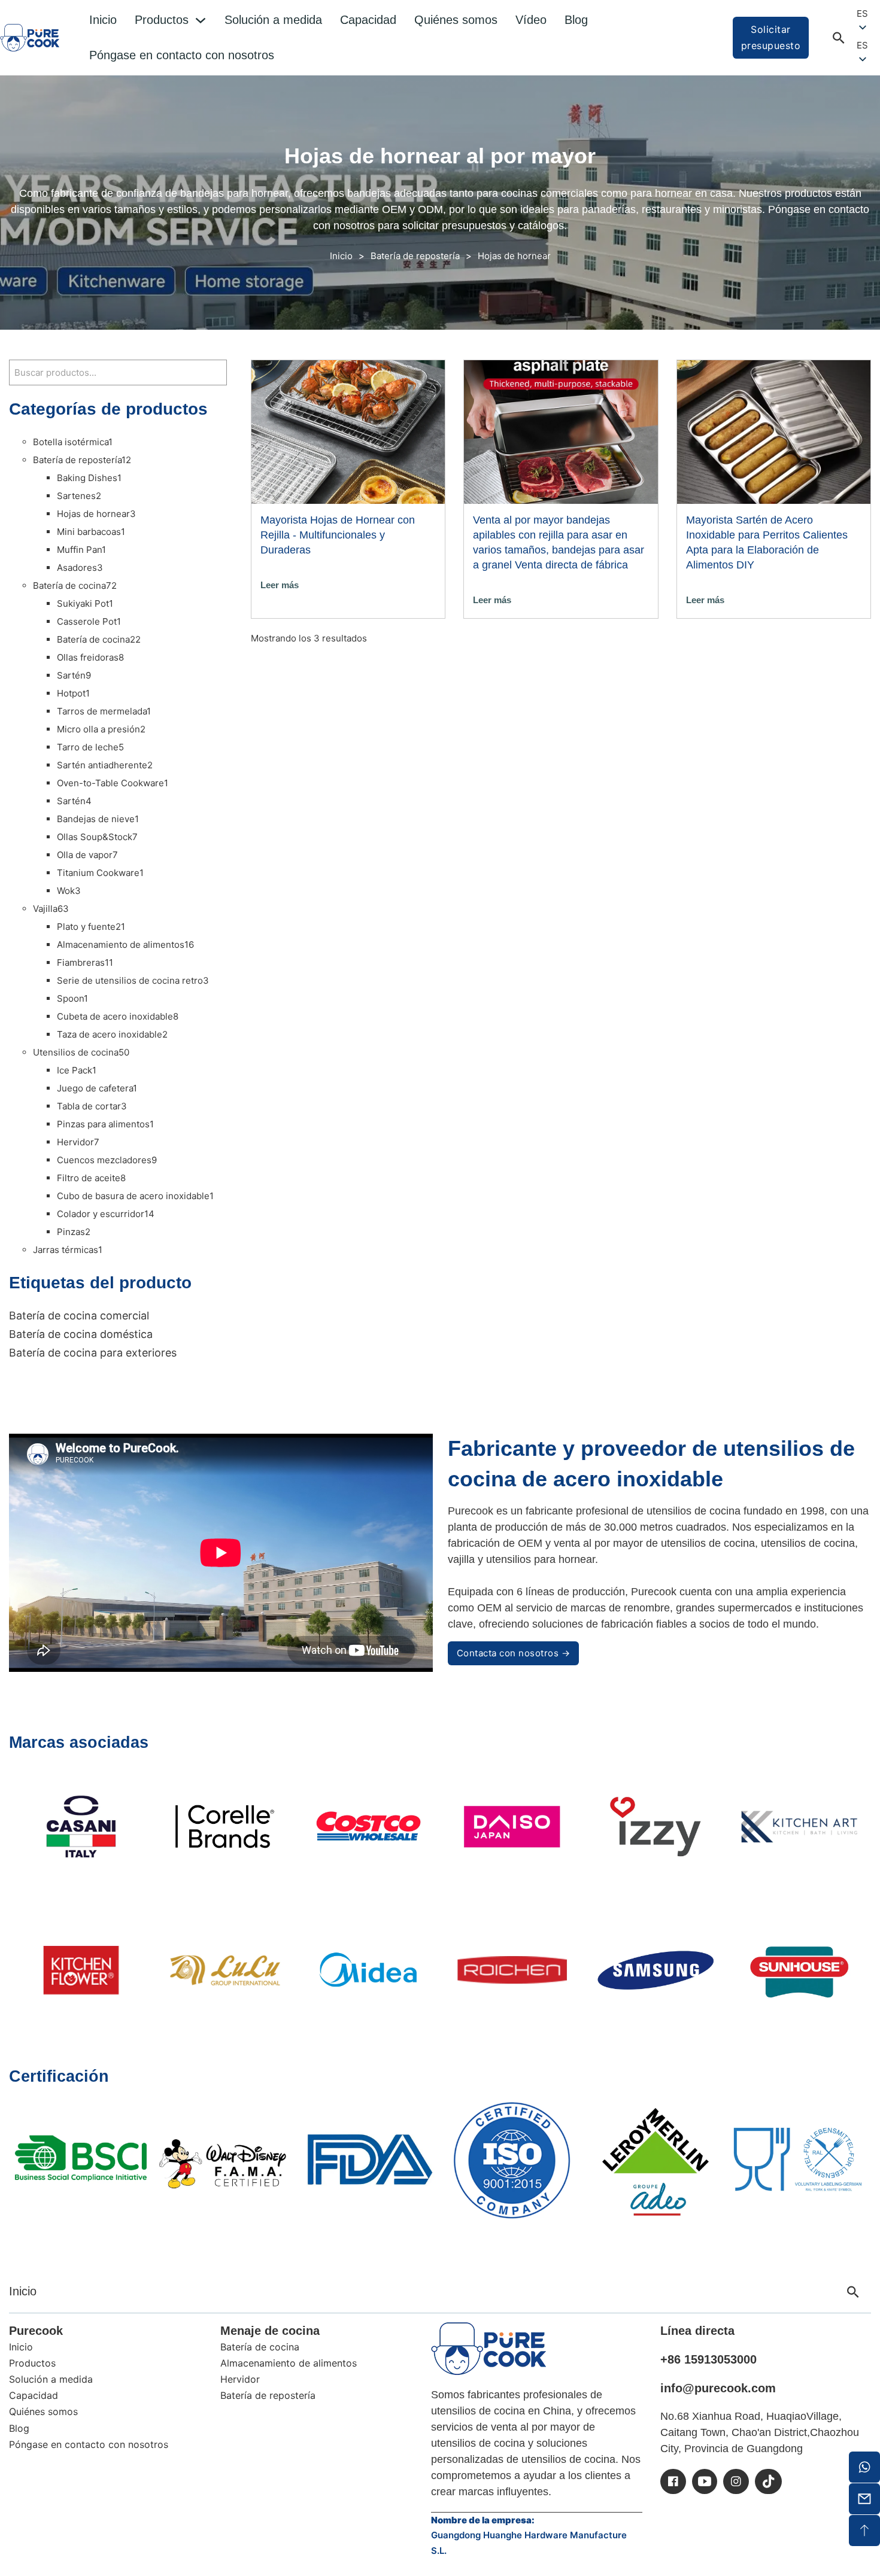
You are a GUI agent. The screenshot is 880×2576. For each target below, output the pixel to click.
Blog (576, 20)
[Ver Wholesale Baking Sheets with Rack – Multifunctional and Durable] (348, 431)
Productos (162, 20)
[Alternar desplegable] (201, 20)
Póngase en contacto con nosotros (182, 55)
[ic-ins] (736, 2481)
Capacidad (368, 20)
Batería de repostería (415, 256)
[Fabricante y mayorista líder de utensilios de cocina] (30, 37)
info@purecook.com (718, 2388)
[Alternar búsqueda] (839, 38)
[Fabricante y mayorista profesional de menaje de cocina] (488, 2349)
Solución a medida (273, 20)
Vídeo (531, 20)
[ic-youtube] (705, 2481)
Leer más (280, 585)
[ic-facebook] (673, 2481)
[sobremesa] (864, 2531)
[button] (868, 45)
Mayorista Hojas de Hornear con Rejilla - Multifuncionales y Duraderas (338, 535)
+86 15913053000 (708, 2359)
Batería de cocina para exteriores (93, 1353)
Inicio (103, 20)
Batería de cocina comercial (79, 1316)
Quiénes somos (456, 20)
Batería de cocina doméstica (81, 1334)
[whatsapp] (864, 2467)
